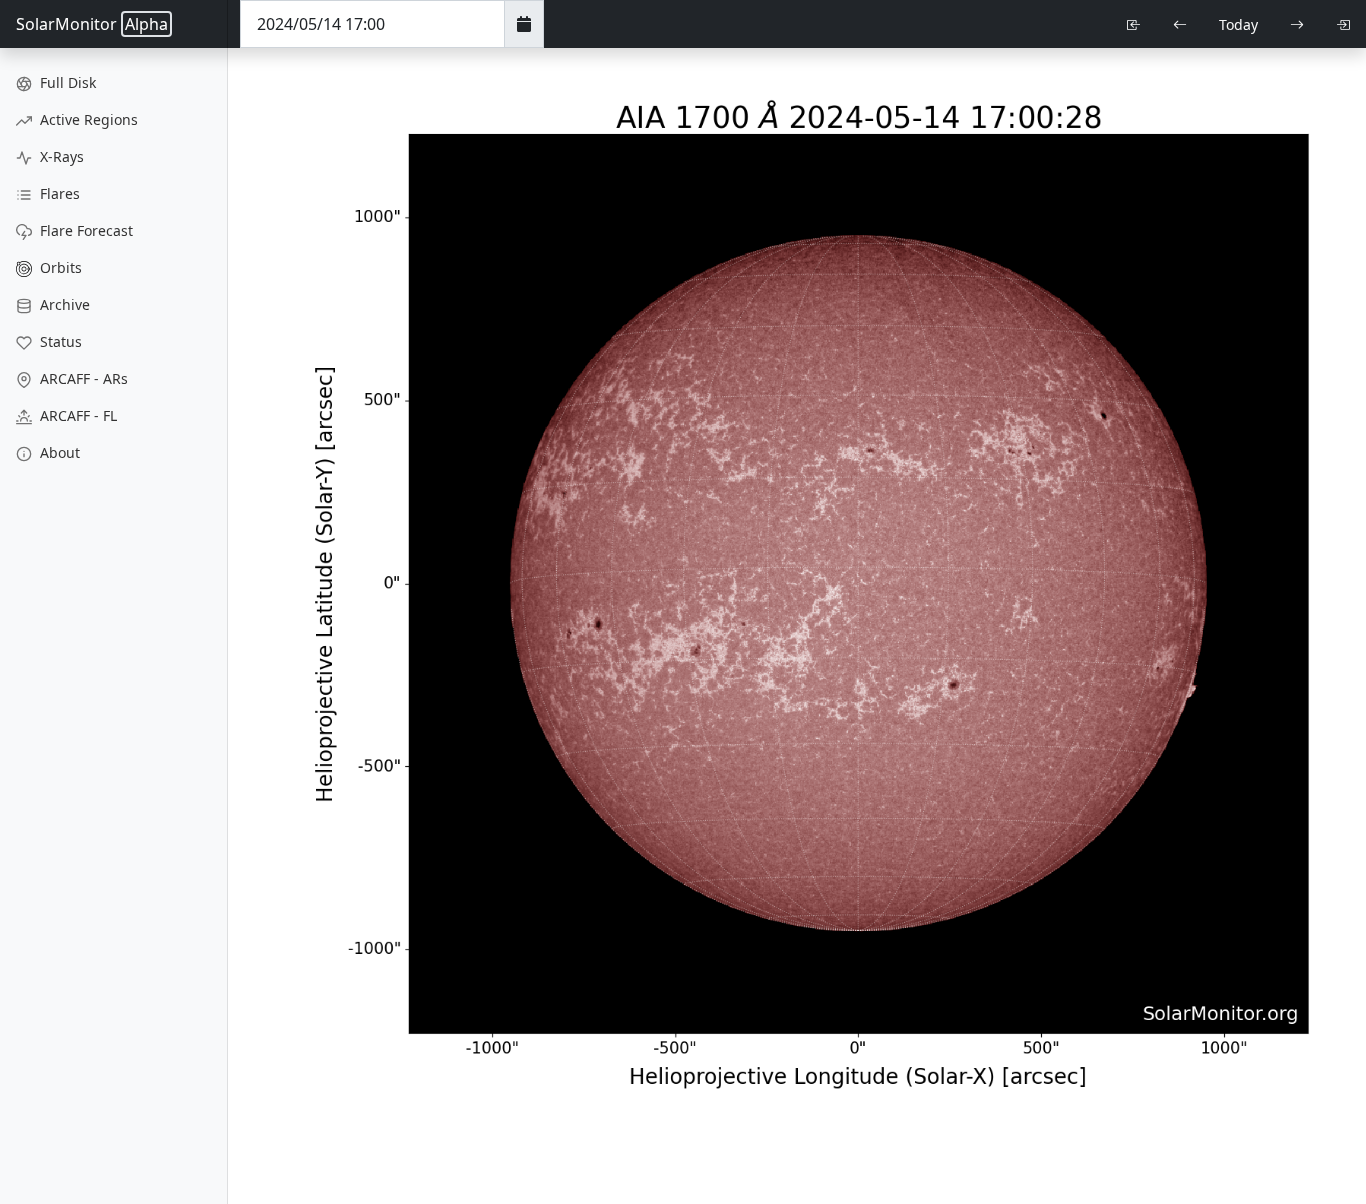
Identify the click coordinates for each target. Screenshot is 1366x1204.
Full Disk (66, 82)
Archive (63, 304)
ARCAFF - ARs (82, 378)
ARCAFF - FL (76, 415)
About (58, 452)
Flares (58, 193)
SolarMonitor (92, 24)
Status (59, 341)
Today (1238, 24)
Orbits (59, 267)
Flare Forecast (84, 230)
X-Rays (60, 156)
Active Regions (87, 119)
